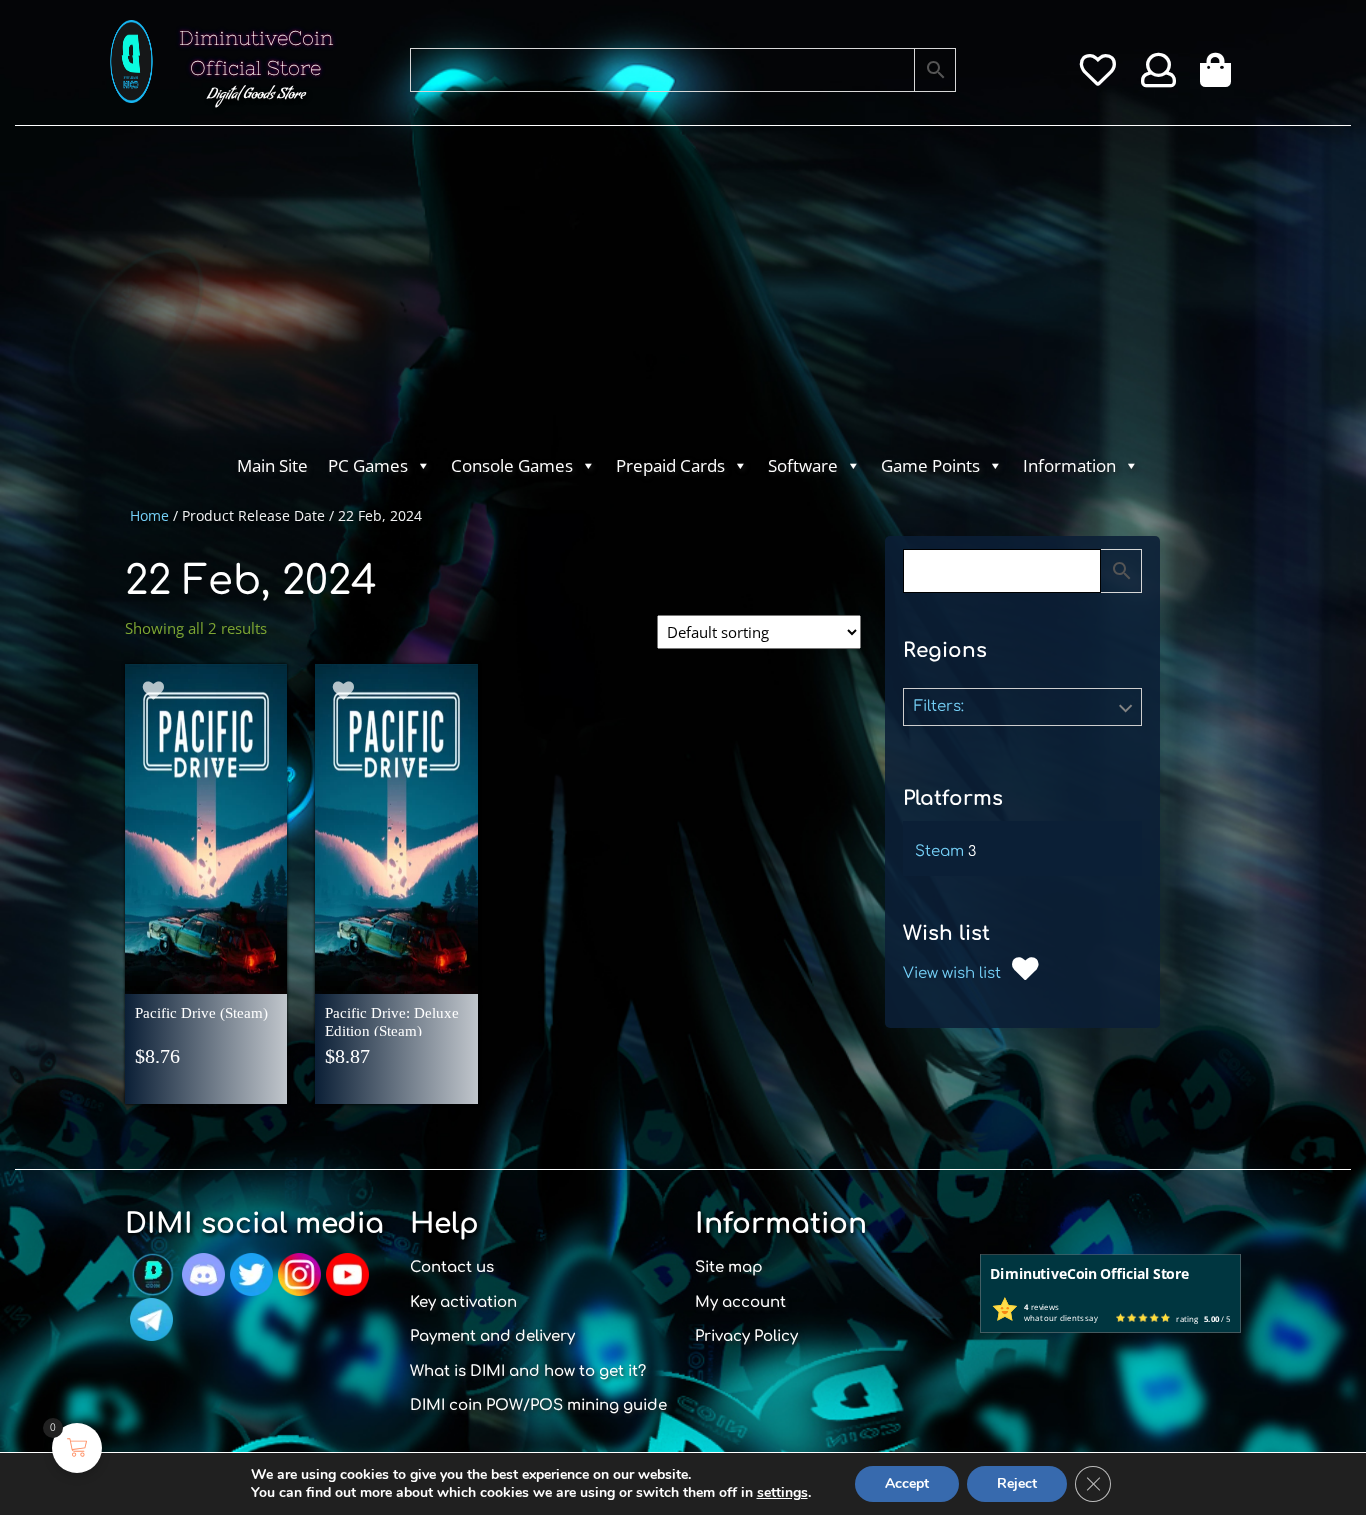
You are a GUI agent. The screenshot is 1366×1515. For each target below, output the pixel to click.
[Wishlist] (1097, 77)
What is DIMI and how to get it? (528, 1371)
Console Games (512, 465)
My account (740, 1302)
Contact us (452, 1267)
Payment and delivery (492, 1336)
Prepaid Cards (670, 465)
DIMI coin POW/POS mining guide (538, 1405)
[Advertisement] (603, 296)
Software (803, 465)
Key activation (463, 1302)
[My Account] (1158, 77)
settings (782, 1493)
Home (149, 515)
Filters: (939, 706)
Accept (907, 1483)
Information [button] (1069, 465)
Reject (1017, 1483)
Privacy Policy (746, 1336)
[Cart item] (1220, 77)
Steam (939, 851)
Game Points (930, 465)
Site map (729, 1267)
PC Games (368, 465)
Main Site (272, 465)
